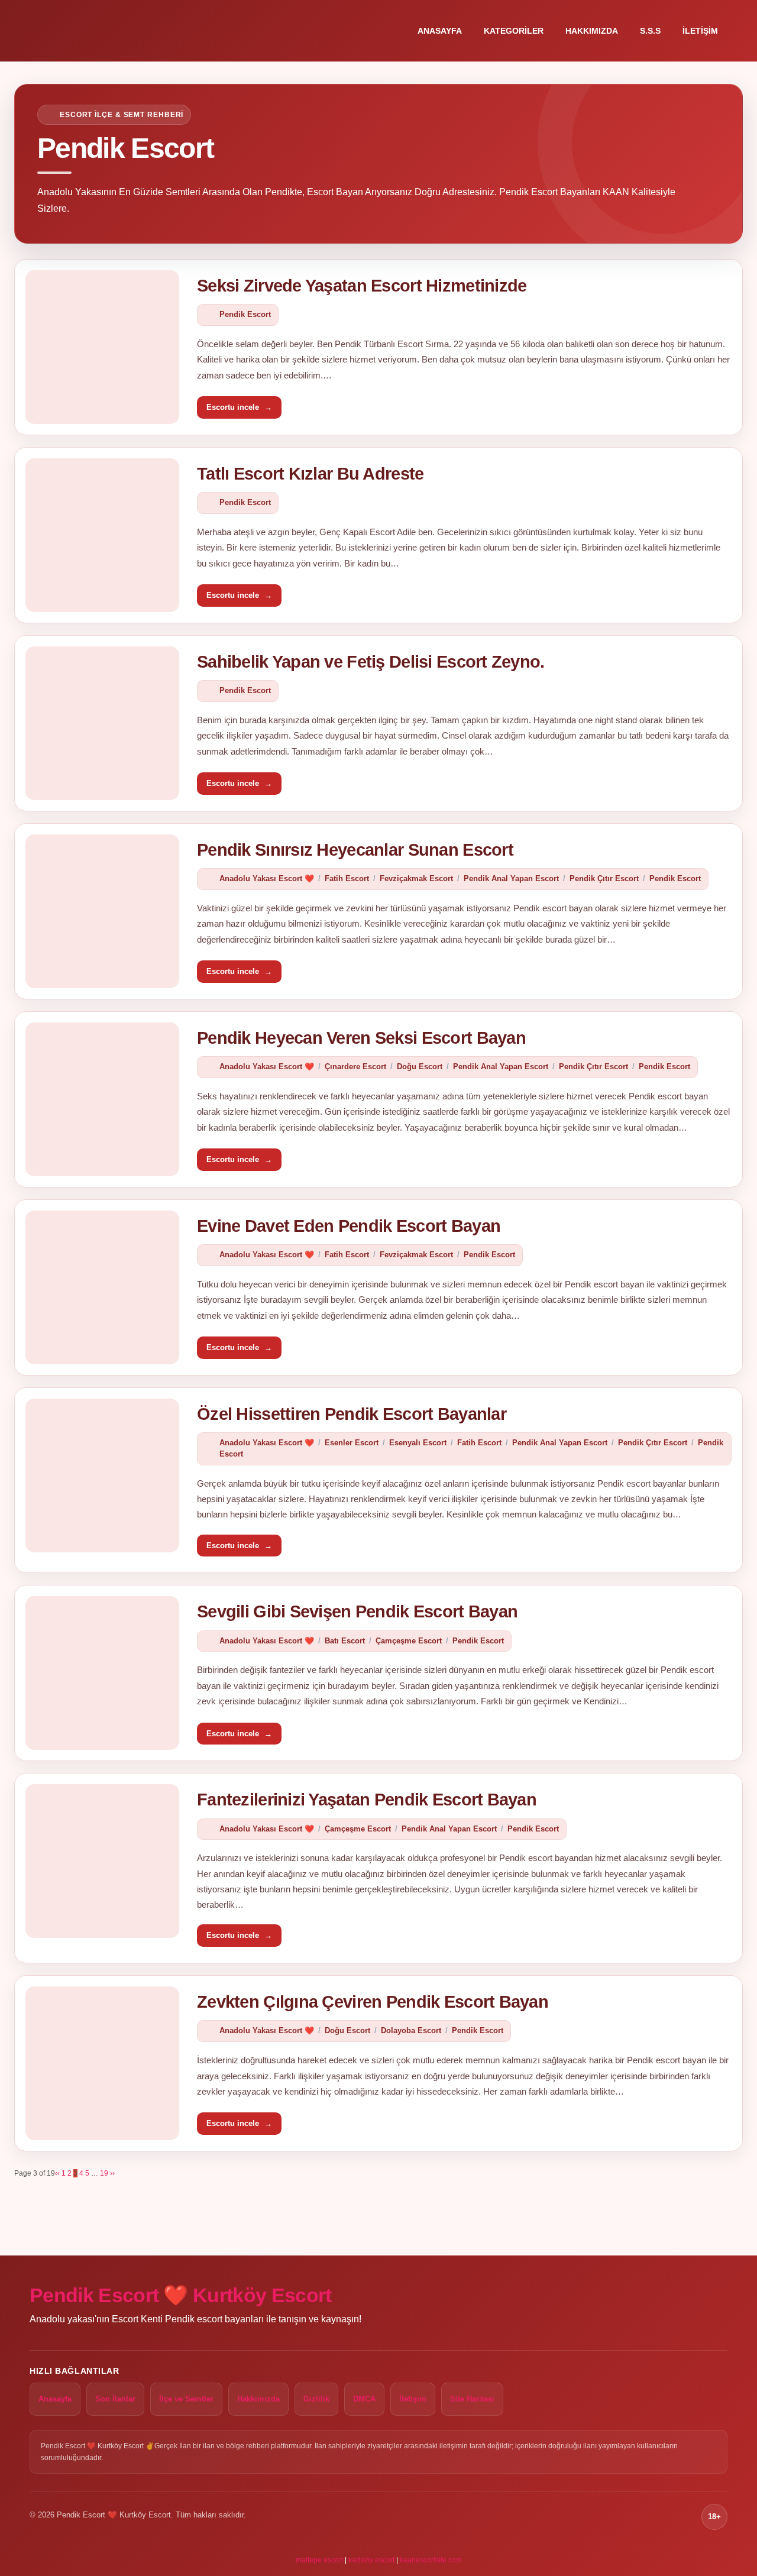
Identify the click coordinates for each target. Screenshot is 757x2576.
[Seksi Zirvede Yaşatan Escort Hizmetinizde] (102, 347)
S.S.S (650, 31)
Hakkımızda (592, 31)
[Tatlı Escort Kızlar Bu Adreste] (102, 535)
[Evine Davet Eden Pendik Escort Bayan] (102, 1287)
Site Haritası (472, 2399)
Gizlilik (316, 2399)
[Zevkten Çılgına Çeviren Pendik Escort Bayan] (102, 2063)
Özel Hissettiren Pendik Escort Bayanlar (352, 1414)
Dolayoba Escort (411, 2030)
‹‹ (57, 2173)
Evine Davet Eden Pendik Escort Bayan (349, 1226)
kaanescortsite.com (431, 2560)
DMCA (364, 2399)
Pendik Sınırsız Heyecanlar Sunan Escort (355, 850)
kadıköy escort (371, 2560)
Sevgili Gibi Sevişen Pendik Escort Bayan (357, 1611)
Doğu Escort (420, 1067)
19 (104, 2173)
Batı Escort (345, 1641)
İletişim (700, 31)
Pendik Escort (245, 314)
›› (112, 2173)
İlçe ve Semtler (186, 2399)
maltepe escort (319, 2560)
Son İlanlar (115, 2399)
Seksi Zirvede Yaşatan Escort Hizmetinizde (362, 286)
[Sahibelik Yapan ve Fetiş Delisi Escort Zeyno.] (102, 723)
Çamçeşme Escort (409, 1641)
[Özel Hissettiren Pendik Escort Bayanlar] (102, 1475)
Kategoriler (514, 31)
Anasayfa (440, 31)
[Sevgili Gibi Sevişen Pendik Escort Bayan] (102, 1673)
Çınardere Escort (355, 1067)
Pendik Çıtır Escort (604, 878)
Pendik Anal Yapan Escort (511, 878)
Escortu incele (239, 407)
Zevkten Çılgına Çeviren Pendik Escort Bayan (373, 2002)
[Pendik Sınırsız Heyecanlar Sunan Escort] (102, 911)
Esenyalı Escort (418, 1443)
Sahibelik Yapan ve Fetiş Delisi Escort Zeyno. (371, 662)
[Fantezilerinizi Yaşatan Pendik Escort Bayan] (102, 1861)
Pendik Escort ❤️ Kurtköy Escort (181, 2295)
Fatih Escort (347, 878)
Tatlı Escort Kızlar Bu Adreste (310, 474)
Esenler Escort (352, 1443)
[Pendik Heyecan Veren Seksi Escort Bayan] (102, 1099)
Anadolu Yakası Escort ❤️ (267, 878)
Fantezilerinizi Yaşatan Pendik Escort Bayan (367, 1800)
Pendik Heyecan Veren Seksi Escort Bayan (361, 1038)
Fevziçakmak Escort (416, 878)
